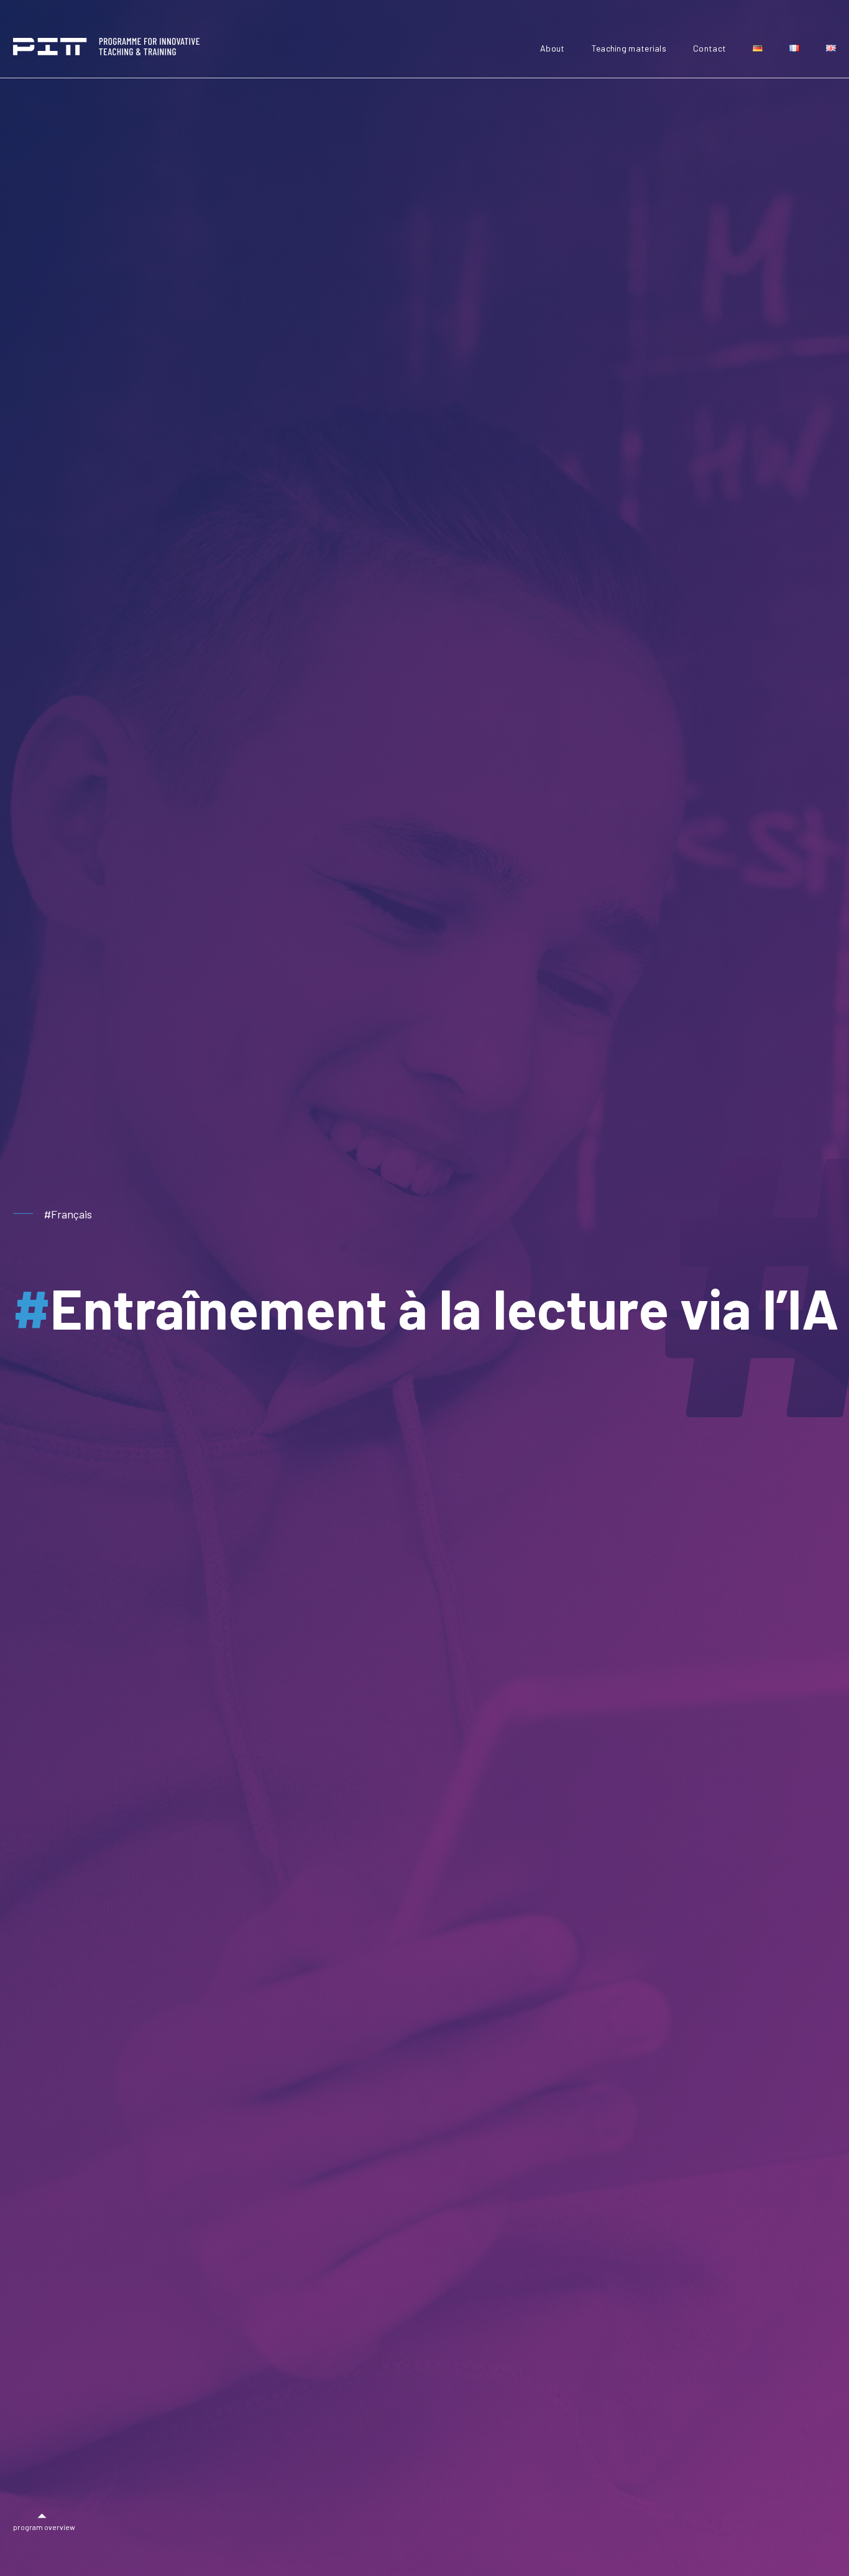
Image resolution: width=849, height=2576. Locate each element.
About (553, 48)
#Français (68, 1214)
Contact (709, 48)
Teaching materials (629, 48)
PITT (106, 47)
